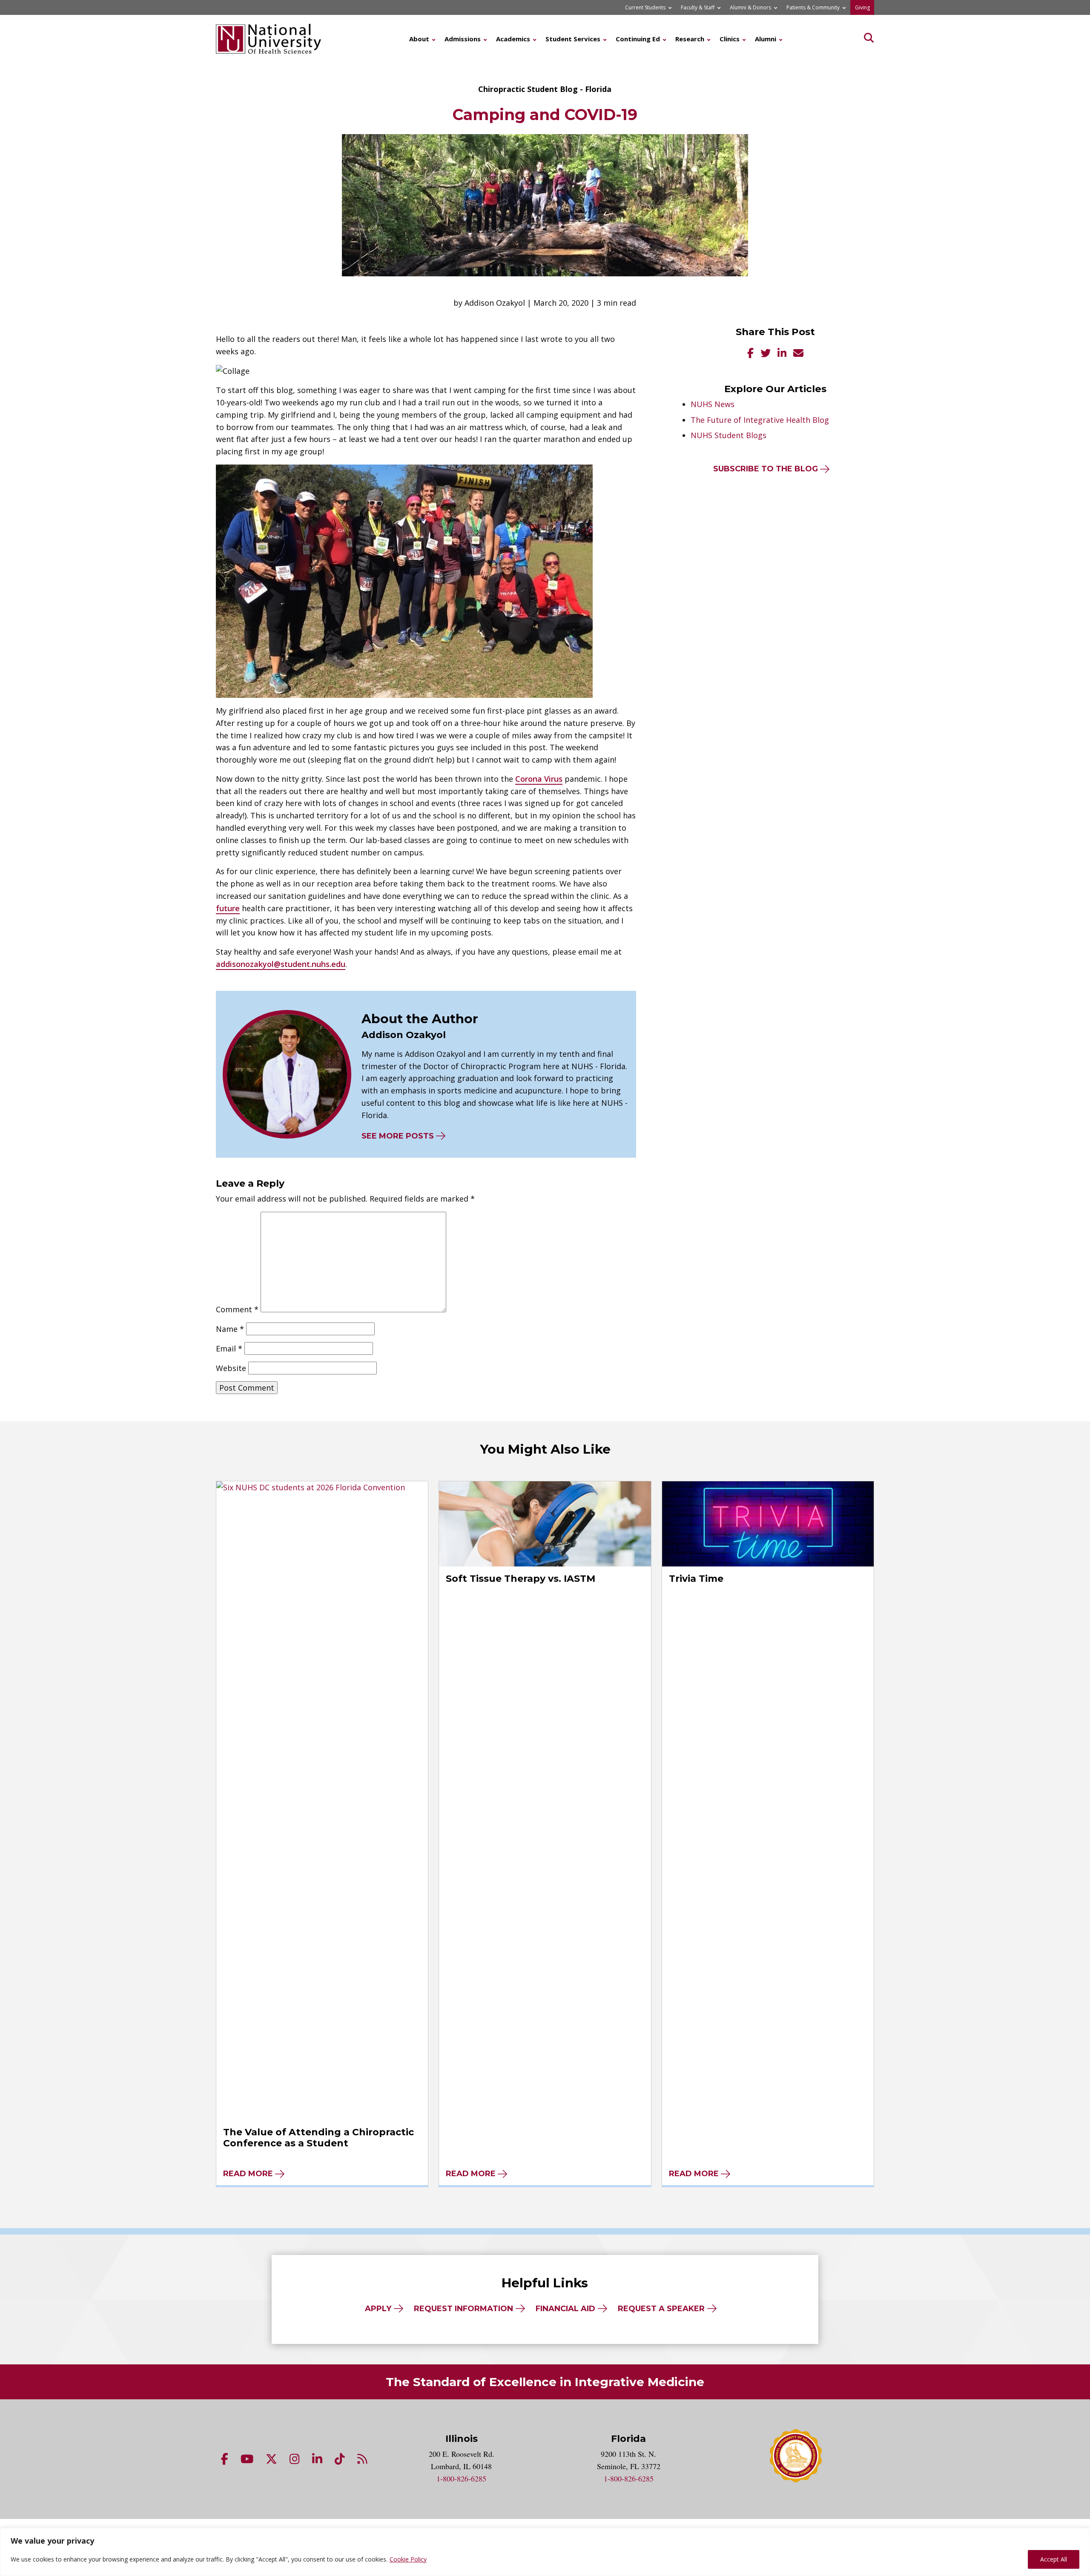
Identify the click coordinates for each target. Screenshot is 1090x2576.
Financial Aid (565, 2309)
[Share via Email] (798, 354)
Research (690, 39)
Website (231, 1368)
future (228, 908)
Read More (248, 2174)
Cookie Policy (408, 2559)
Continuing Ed (638, 39)
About (419, 39)
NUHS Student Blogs (729, 435)
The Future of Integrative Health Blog (760, 420)
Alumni (766, 39)
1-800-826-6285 (461, 2478)
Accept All (1054, 2559)
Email (229, 1348)
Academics (513, 39)
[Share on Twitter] (766, 354)
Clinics (730, 39)
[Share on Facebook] (750, 354)
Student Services (573, 39)
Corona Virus (539, 779)
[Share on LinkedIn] (782, 354)
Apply (378, 2309)
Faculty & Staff (698, 7)
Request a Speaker (661, 2309)
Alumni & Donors (750, 7)
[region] (545, 2552)
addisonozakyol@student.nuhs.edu (281, 964)
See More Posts (398, 1136)
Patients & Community (813, 7)
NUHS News (713, 404)
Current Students (645, 7)
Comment (237, 1309)
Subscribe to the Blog (766, 469)
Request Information (463, 2309)
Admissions (463, 39)
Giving (862, 7)
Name (230, 1329)
